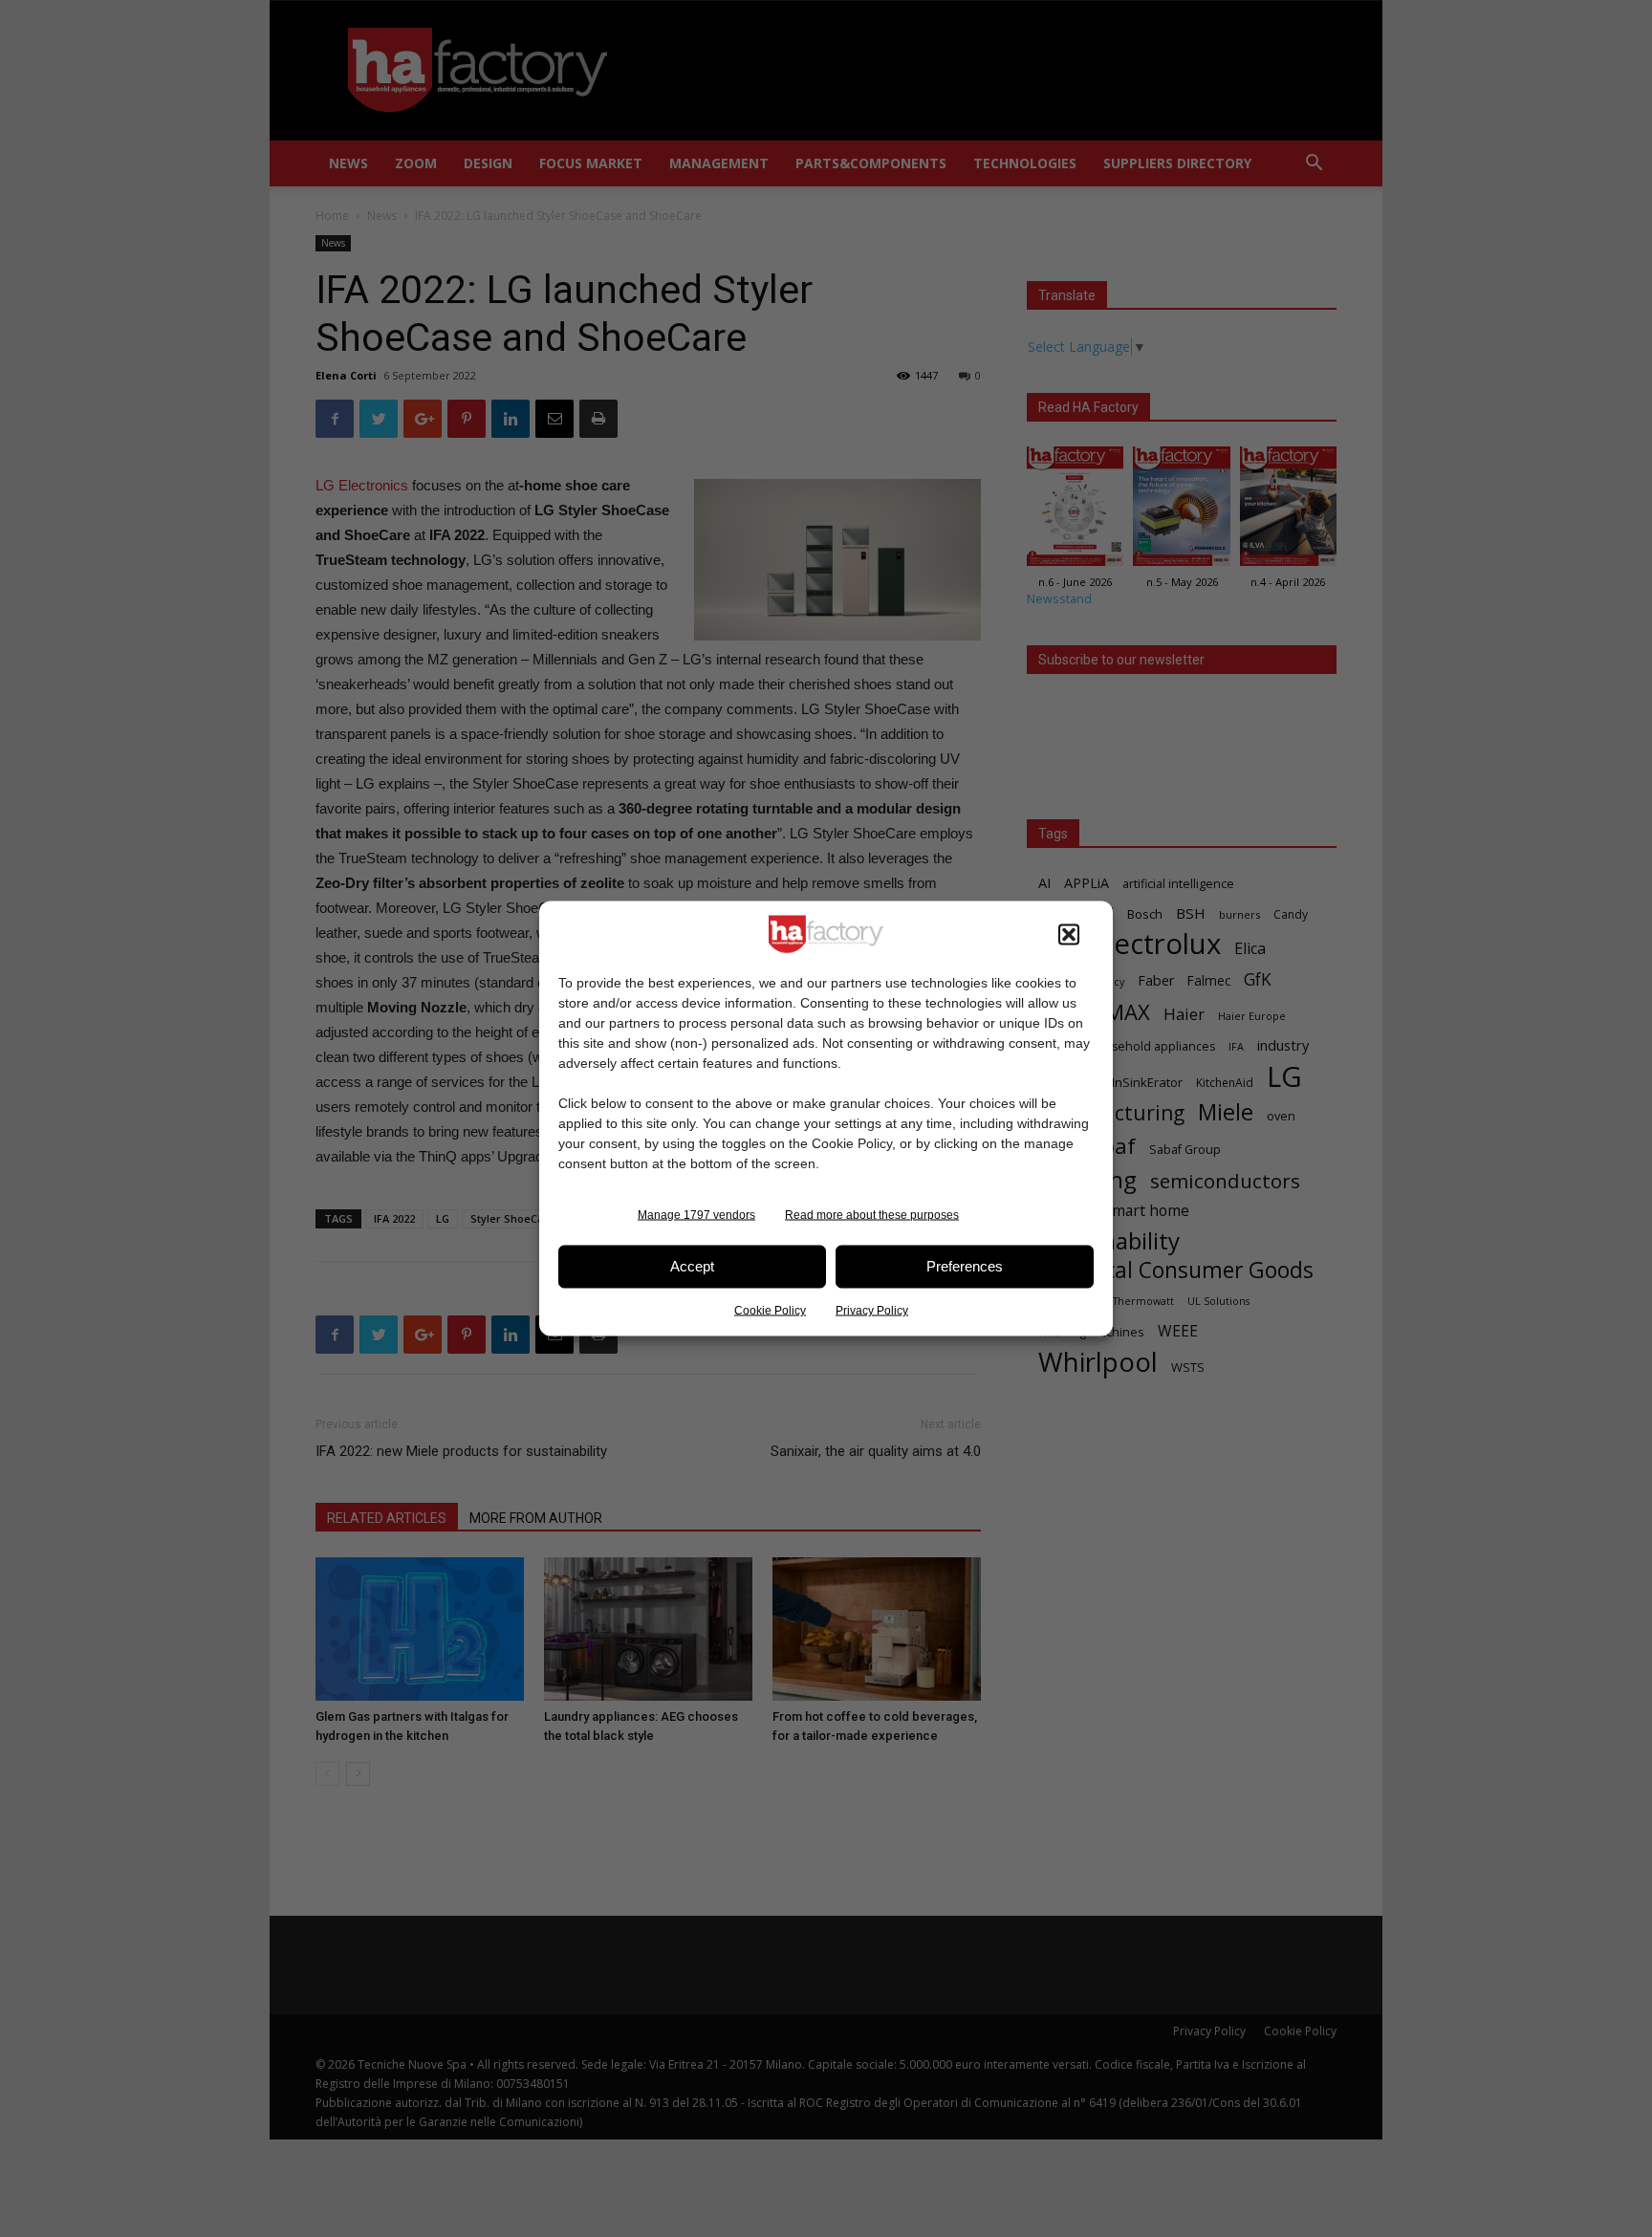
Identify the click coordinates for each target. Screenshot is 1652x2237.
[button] (1069, 934)
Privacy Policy (872, 1310)
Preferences (965, 1266)
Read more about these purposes (872, 1214)
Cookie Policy (770, 1310)
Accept (692, 1266)
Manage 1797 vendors (696, 1214)
